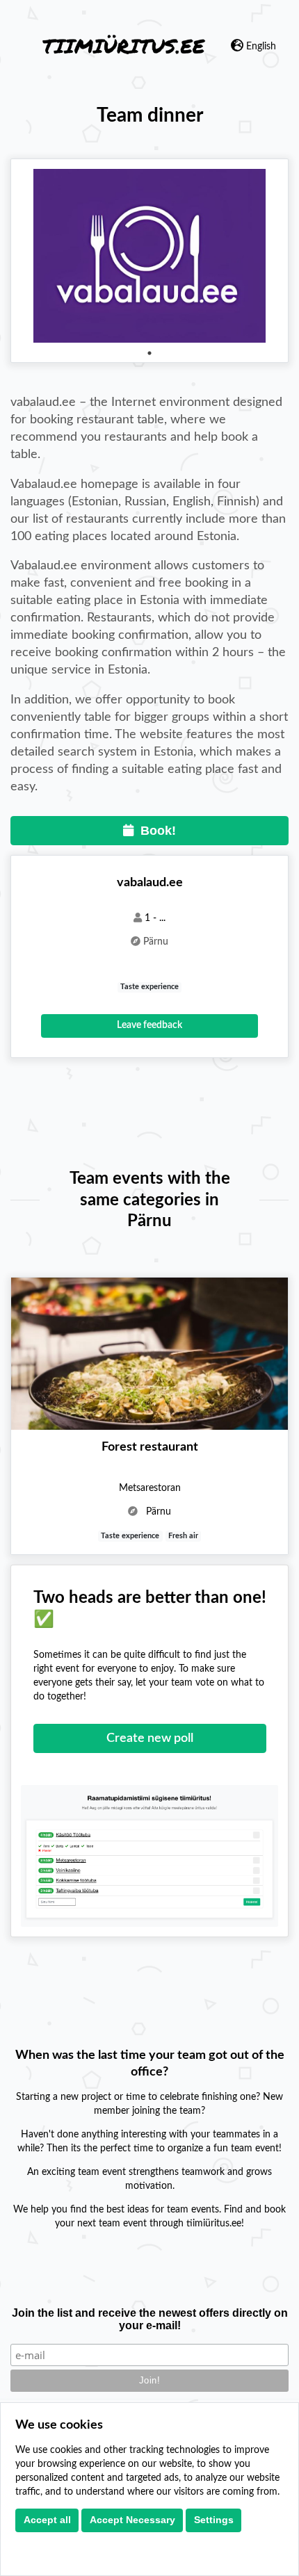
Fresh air (183, 1536)
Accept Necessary (132, 2520)
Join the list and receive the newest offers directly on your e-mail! (150, 2319)
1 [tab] (149, 353)
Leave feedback (149, 1025)
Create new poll (150, 1738)
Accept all (47, 2520)
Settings (214, 2520)
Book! (155, 831)
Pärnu (156, 942)
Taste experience (149, 987)
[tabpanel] (149, 256)
